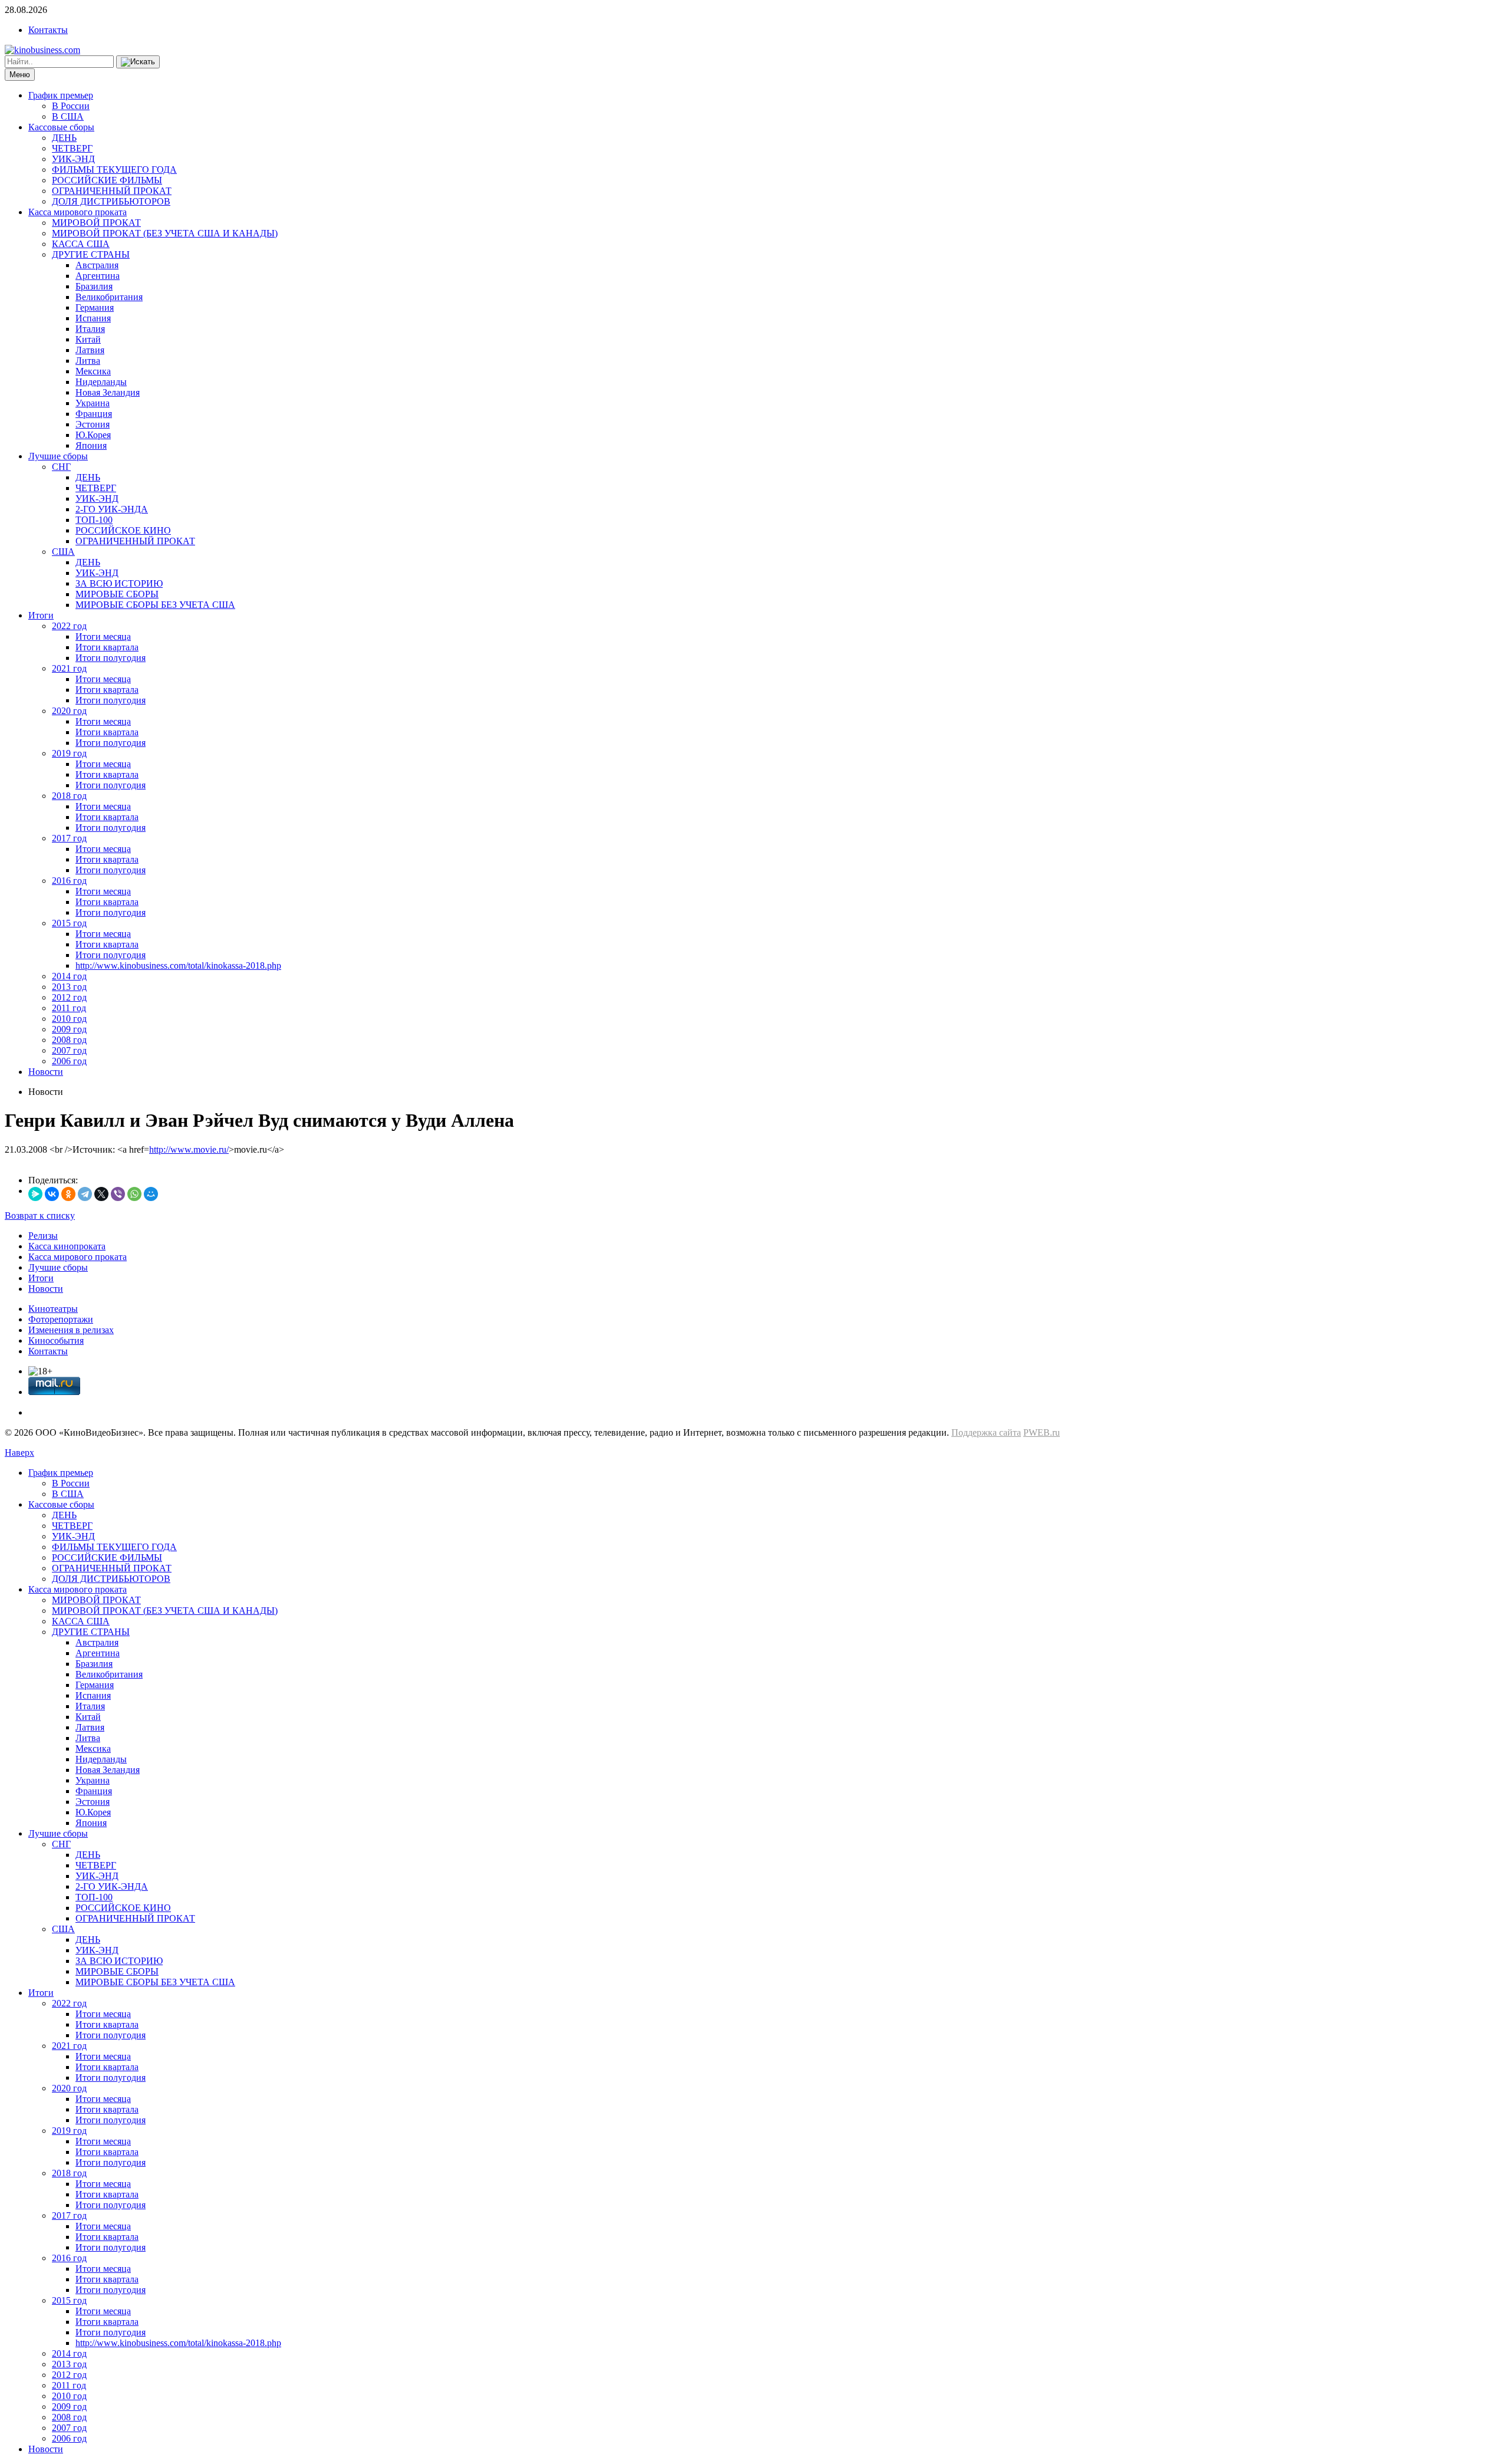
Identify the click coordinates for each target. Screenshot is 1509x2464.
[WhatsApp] (134, 1194)
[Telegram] (85, 1194)
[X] (101, 1194)
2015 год (69, 923)
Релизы (43, 1236)
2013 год (69, 987)
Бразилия (94, 286)
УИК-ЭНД (73, 159)
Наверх (19, 1453)
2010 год (69, 1019)
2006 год (69, 1061)
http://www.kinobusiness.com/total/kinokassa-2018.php (178, 965)
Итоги (41, 615)
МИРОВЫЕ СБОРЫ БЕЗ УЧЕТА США (155, 605)
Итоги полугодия (111, 658)
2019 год (69, 753)
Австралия (97, 265)
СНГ (61, 467)
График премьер (61, 95)
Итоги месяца (103, 636)
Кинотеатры (53, 1309)
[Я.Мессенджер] (35, 1194)
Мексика (93, 371)
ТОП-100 (94, 520)
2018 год (69, 796)
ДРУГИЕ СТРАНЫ (91, 254)
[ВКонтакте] (52, 1194)
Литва (88, 361)
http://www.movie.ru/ (189, 1149)
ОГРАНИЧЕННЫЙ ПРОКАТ (112, 191)
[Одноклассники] (68, 1194)
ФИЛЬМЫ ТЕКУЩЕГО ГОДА (114, 170)
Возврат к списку (40, 1215)
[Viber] (118, 1194)
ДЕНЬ (64, 138)
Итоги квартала (107, 647)
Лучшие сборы (58, 456)
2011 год (69, 1008)
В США (68, 116)
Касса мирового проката (78, 212)
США (63, 552)
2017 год (69, 838)
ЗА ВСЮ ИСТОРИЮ (119, 583)
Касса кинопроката (67, 1246)
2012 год (69, 997)
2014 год (69, 976)
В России (71, 106)
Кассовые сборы (61, 127)
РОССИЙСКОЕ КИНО (123, 530)
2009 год (69, 1029)
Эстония (93, 424)
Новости (46, 1072)
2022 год (69, 626)
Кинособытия (56, 1340)
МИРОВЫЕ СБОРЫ (117, 594)
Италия (90, 329)
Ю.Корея (93, 435)
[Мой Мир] (151, 1194)
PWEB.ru (1042, 1432)
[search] (138, 62)
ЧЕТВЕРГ (72, 148)
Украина (93, 403)
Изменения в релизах (71, 1330)
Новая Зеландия (108, 392)
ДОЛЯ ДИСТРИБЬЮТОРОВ (111, 201)
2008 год (69, 1040)
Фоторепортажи (61, 1319)
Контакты (48, 30)
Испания (93, 318)
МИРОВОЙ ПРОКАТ (96, 223)
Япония (91, 445)
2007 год (69, 1050)
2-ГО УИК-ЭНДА (112, 509)
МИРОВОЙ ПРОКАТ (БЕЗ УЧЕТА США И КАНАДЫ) (165, 233)
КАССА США (81, 244)
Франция (94, 414)
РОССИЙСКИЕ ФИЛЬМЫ (107, 180)
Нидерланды (101, 382)
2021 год (69, 668)
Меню (20, 75)
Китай (88, 339)
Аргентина (98, 276)
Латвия (90, 350)
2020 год (69, 711)
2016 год (69, 881)
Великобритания (109, 297)
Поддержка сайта (986, 1432)
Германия (95, 307)
